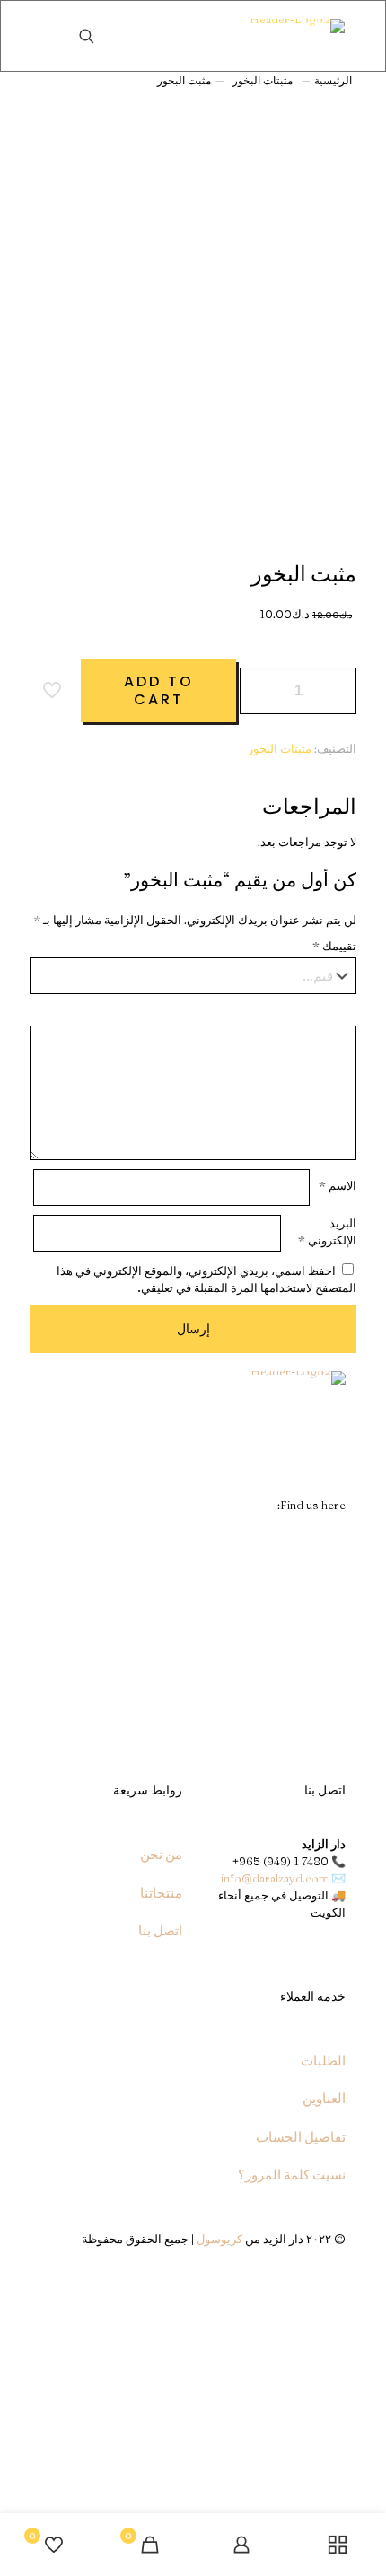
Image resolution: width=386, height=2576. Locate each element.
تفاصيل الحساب (301, 2137)
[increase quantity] (336, 691)
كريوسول (219, 2239)
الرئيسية (333, 80)
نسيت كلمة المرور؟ (292, 2174)
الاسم (338, 1185)
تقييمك (334, 946)
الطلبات (323, 2061)
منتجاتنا (161, 1893)
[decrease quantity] (260, 691)
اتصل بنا (160, 1930)
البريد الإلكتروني (327, 1231)
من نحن (161, 1854)
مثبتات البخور (263, 80)
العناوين (324, 2098)
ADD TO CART (159, 690)
